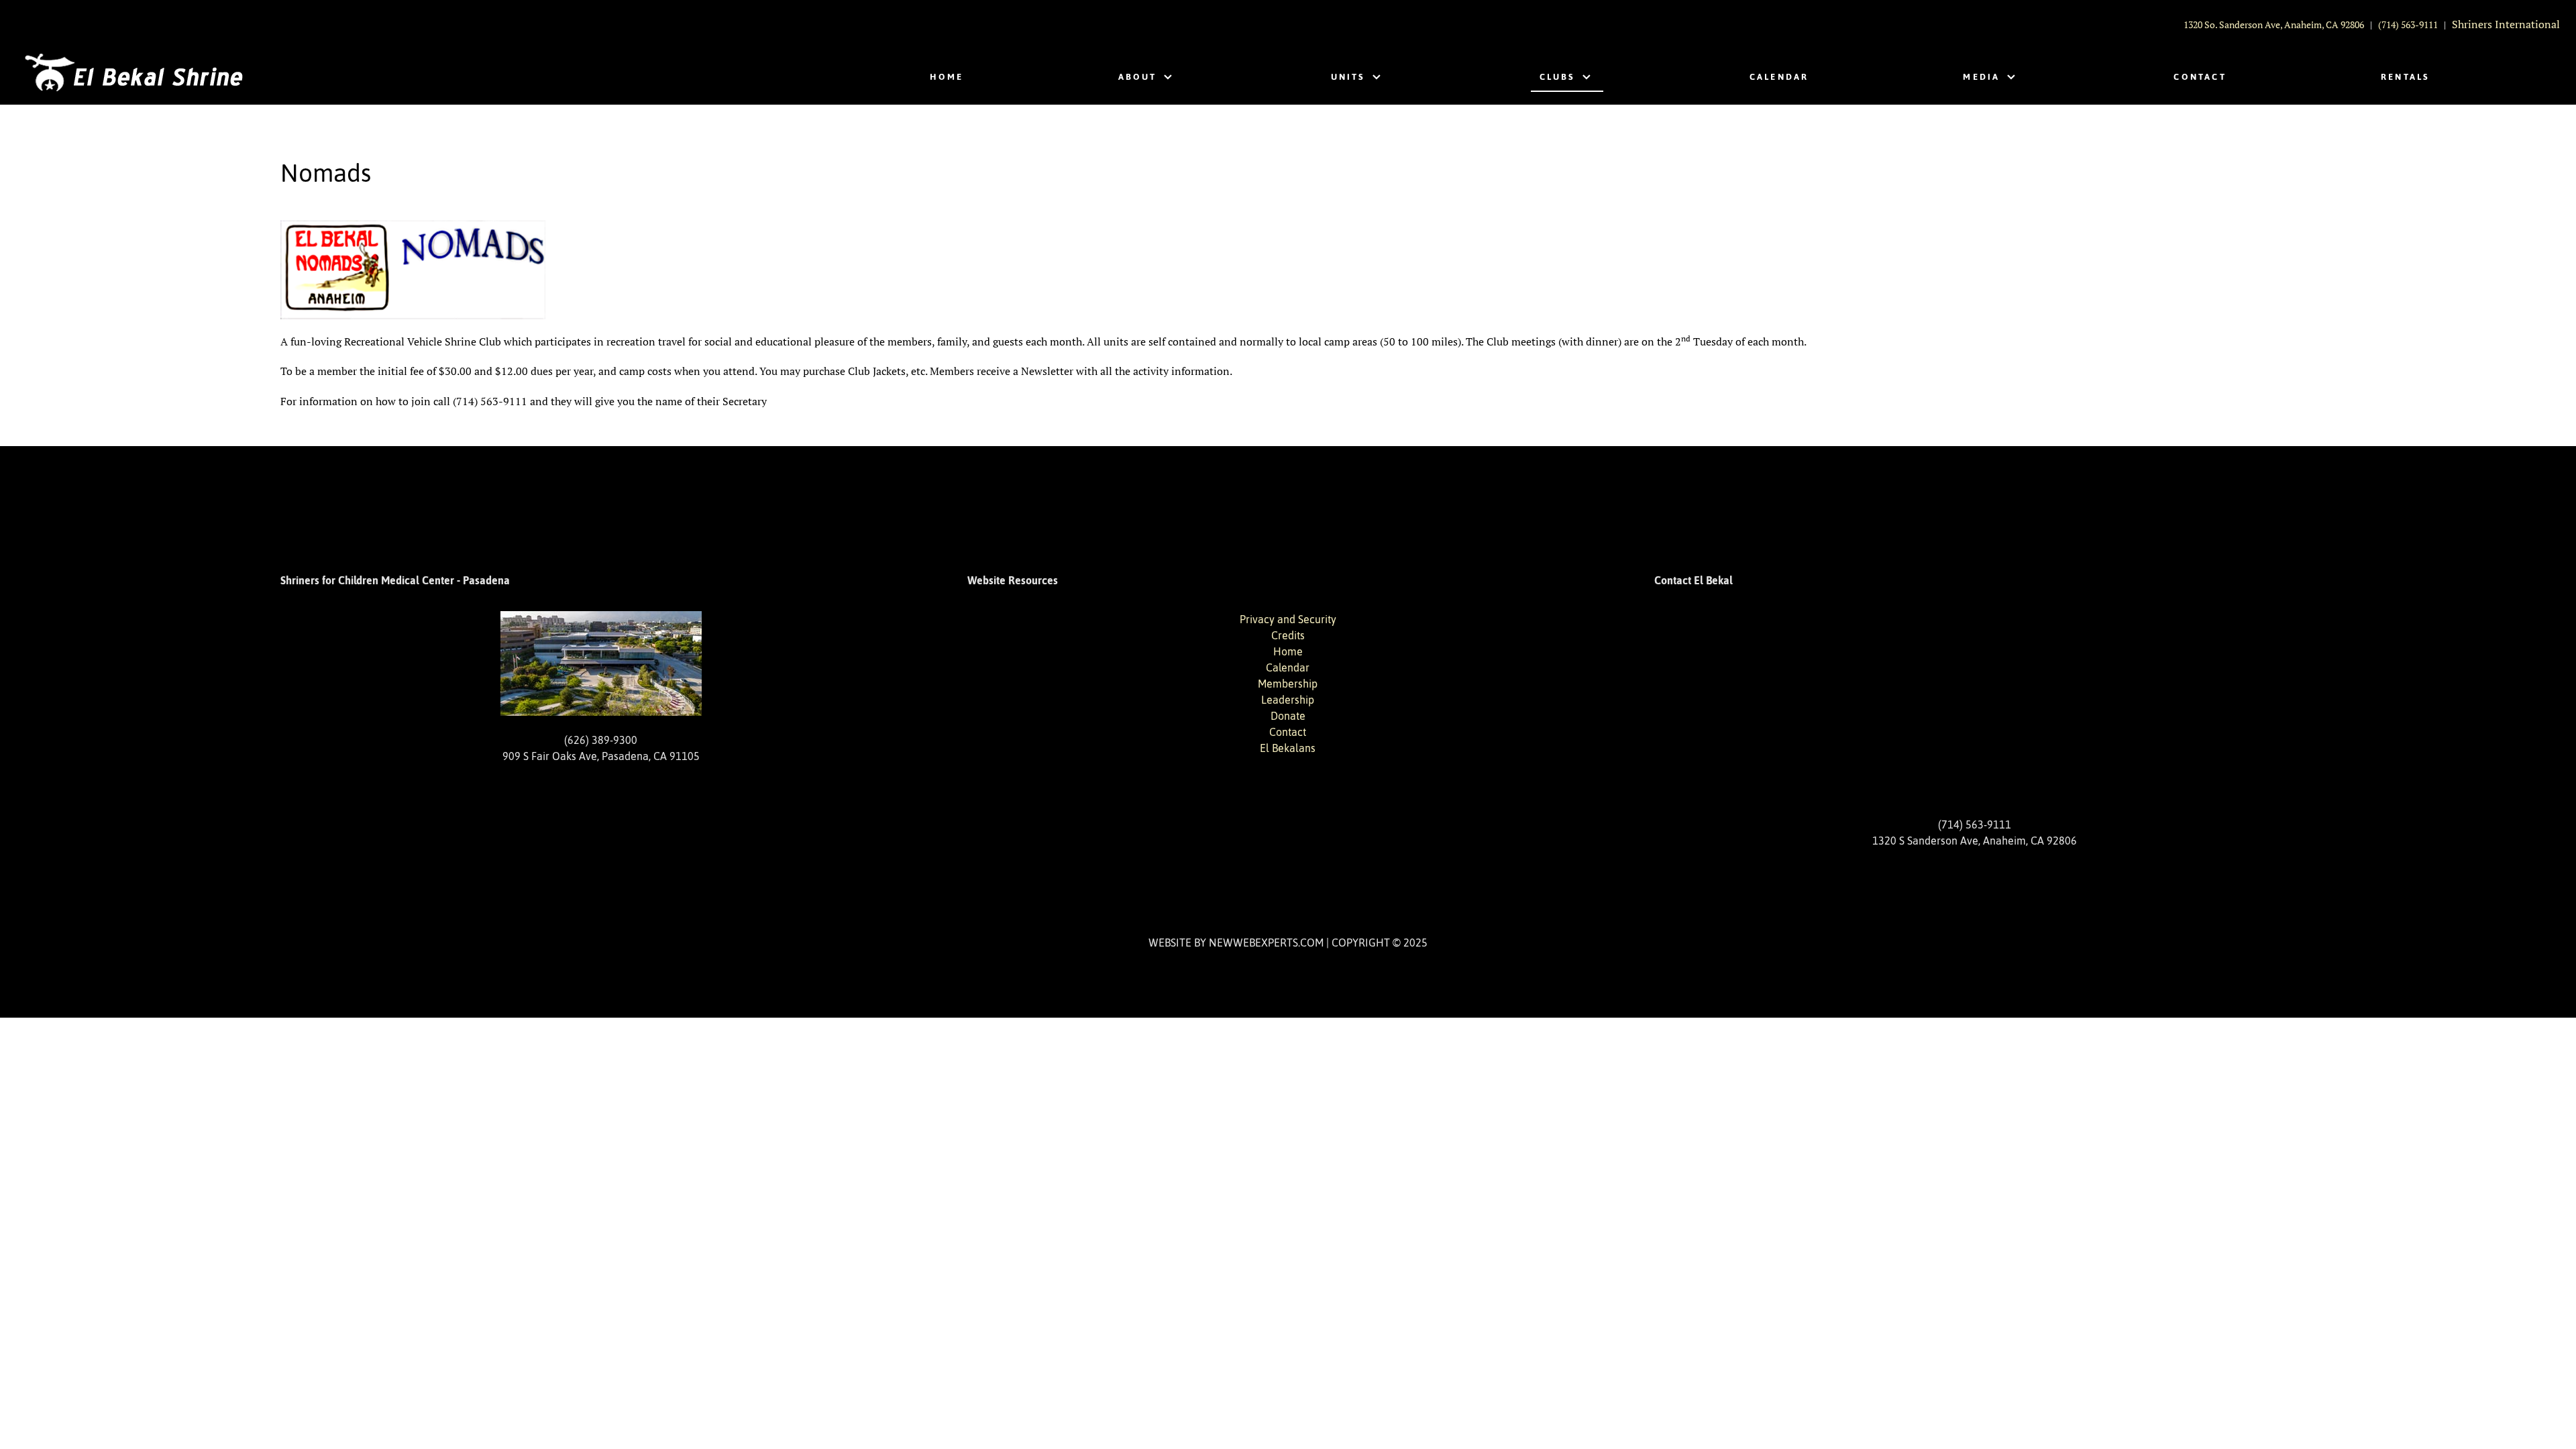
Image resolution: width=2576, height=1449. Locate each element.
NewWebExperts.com (1266, 943)
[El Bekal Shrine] (133, 74)
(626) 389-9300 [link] (601, 740)
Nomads (326, 173)
